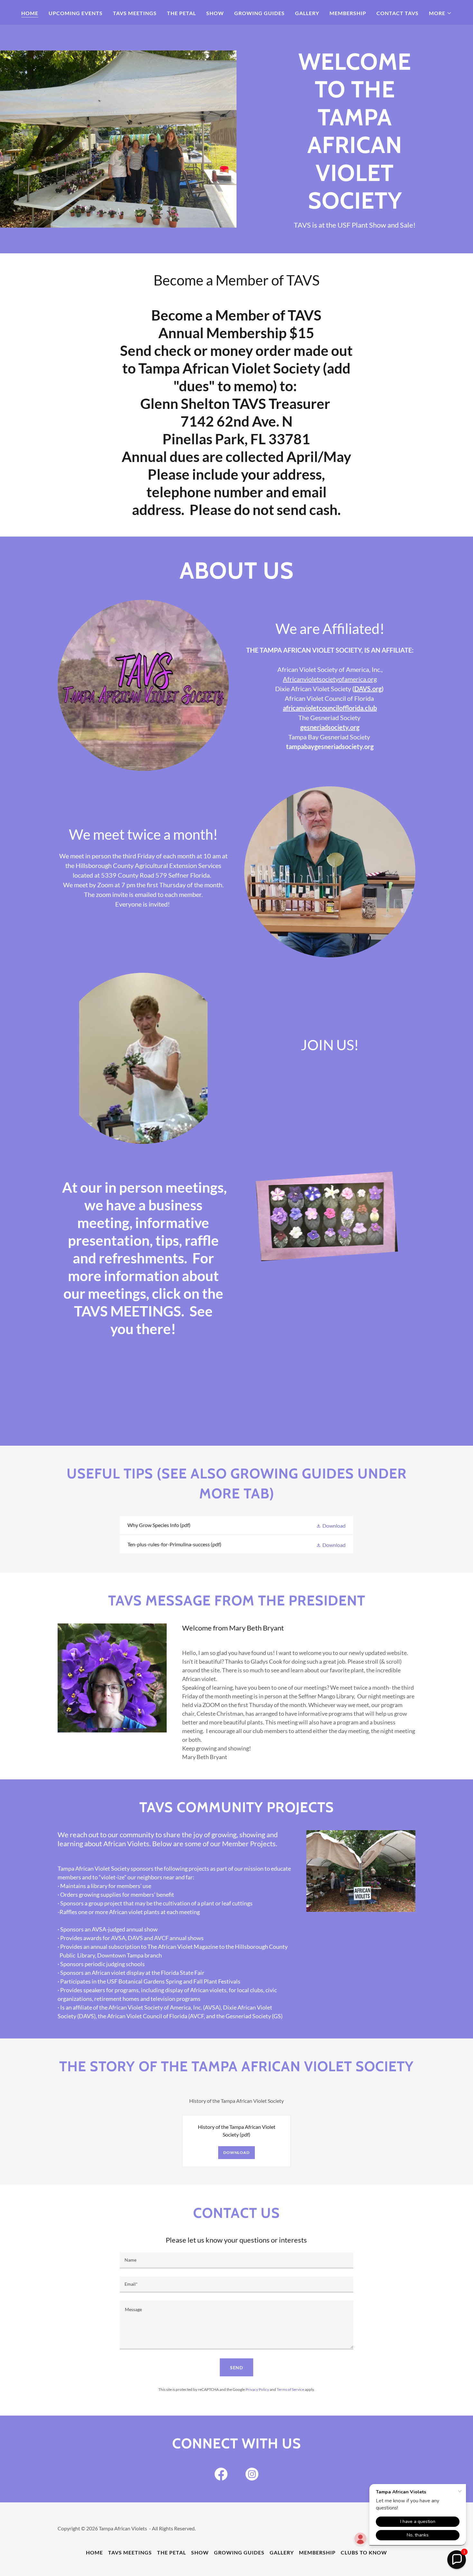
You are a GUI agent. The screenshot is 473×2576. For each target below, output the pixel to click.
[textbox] (236, 2260)
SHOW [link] (215, 13)
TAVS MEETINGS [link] (135, 13)
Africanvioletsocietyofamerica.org (330, 679)
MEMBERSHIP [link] (348, 13)
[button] (440, 13)
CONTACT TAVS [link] (398, 13)
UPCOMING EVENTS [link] (76, 13)
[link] (236, 1525)
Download (236, 2152)
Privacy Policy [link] (257, 2389)
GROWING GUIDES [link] (260, 13)
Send (237, 2368)
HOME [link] (30, 13)
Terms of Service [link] (290, 2389)
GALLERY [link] (307, 13)
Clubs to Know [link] (364, 2552)
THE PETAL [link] (181, 13)
